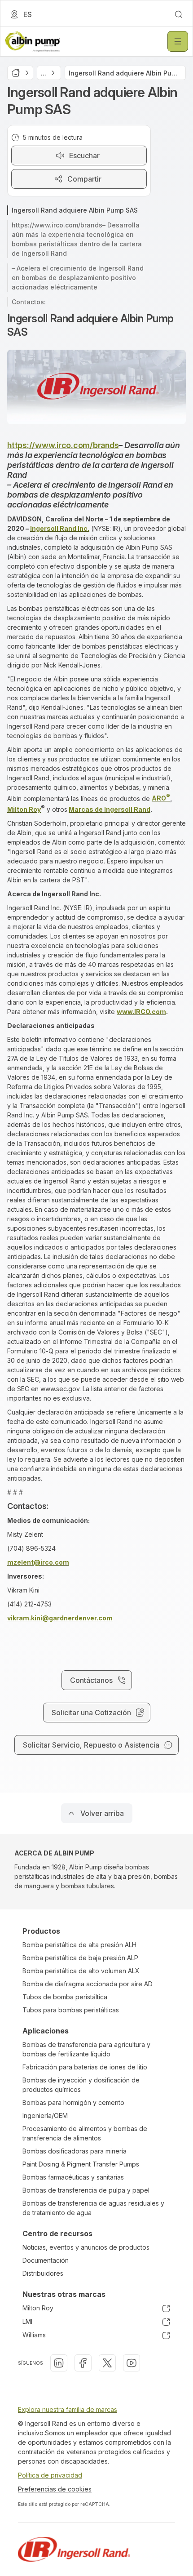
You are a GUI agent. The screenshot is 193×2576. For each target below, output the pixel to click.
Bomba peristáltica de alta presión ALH (79, 1945)
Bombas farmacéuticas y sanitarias (73, 2177)
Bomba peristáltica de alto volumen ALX (81, 1971)
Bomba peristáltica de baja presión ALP (80, 1958)
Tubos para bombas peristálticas (71, 2010)
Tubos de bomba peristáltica (65, 1997)
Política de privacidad (50, 2475)
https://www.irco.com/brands (63, 445)
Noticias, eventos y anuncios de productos (86, 2247)
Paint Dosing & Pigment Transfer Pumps (81, 2164)
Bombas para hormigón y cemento (73, 2102)
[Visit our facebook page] (83, 2363)
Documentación (46, 2260)
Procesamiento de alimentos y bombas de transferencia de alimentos (85, 2133)
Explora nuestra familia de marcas (68, 2409)
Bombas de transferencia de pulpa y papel (86, 2190)
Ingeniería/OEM (45, 2116)
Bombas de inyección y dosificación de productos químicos (81, 2085)
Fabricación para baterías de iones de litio (85, 2067)
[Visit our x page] (107, 2363)
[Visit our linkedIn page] (59, 2363)
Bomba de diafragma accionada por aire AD (88, 1984)
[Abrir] (178, 41)
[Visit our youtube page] (132, 2363)
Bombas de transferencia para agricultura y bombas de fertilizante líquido (86, 2049)
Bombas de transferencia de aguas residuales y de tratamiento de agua (93, 2208)
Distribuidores (43, 2273)
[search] (179, 14)
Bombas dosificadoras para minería (75, 2151)
